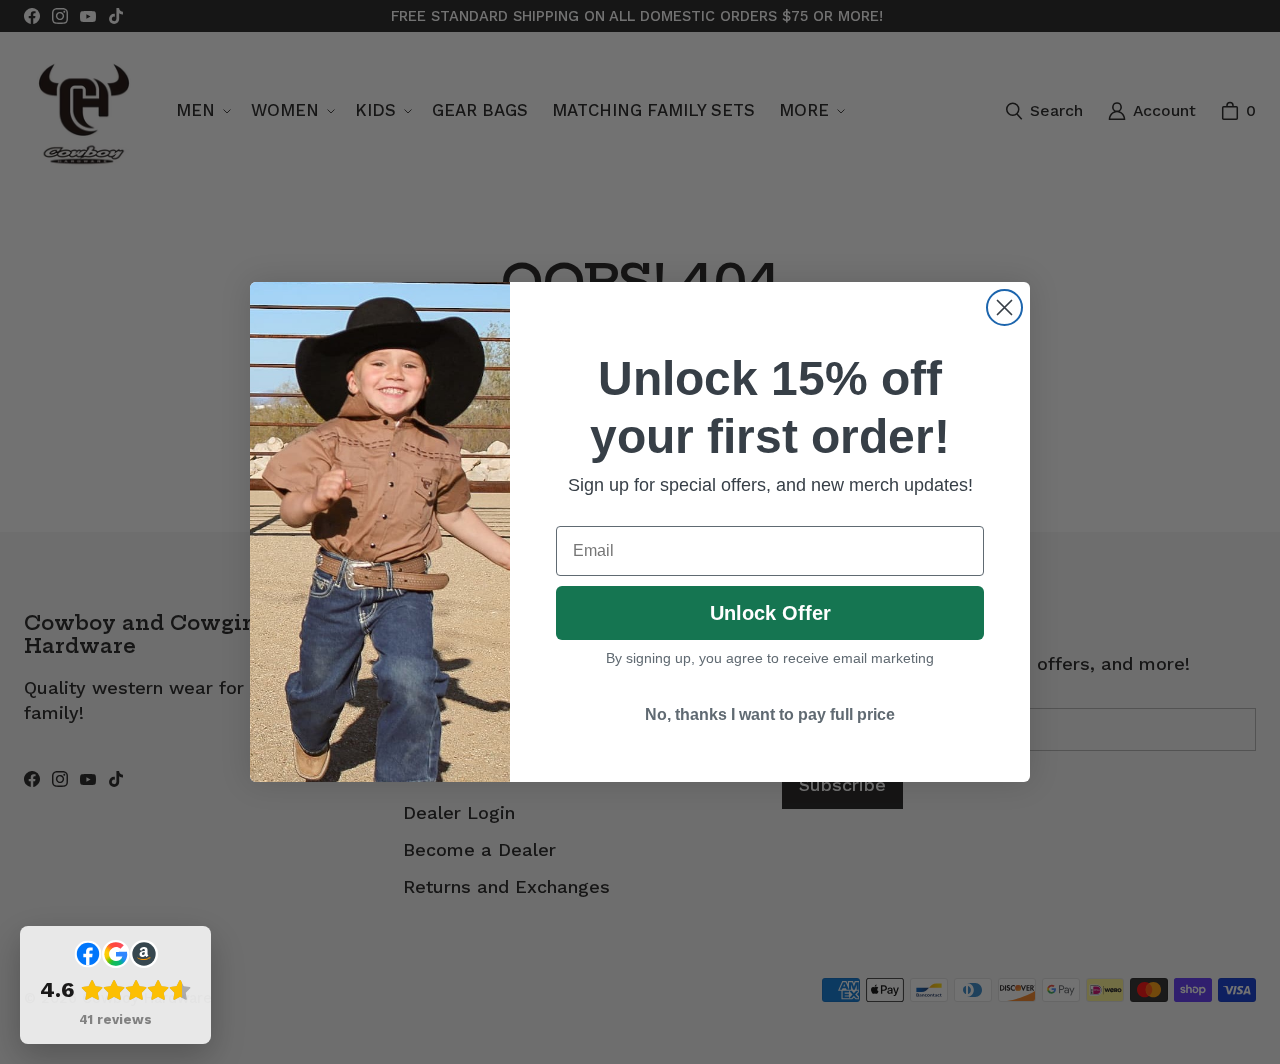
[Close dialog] (1004, 307)
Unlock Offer (770, 613)
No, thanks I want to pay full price (770, 714)
